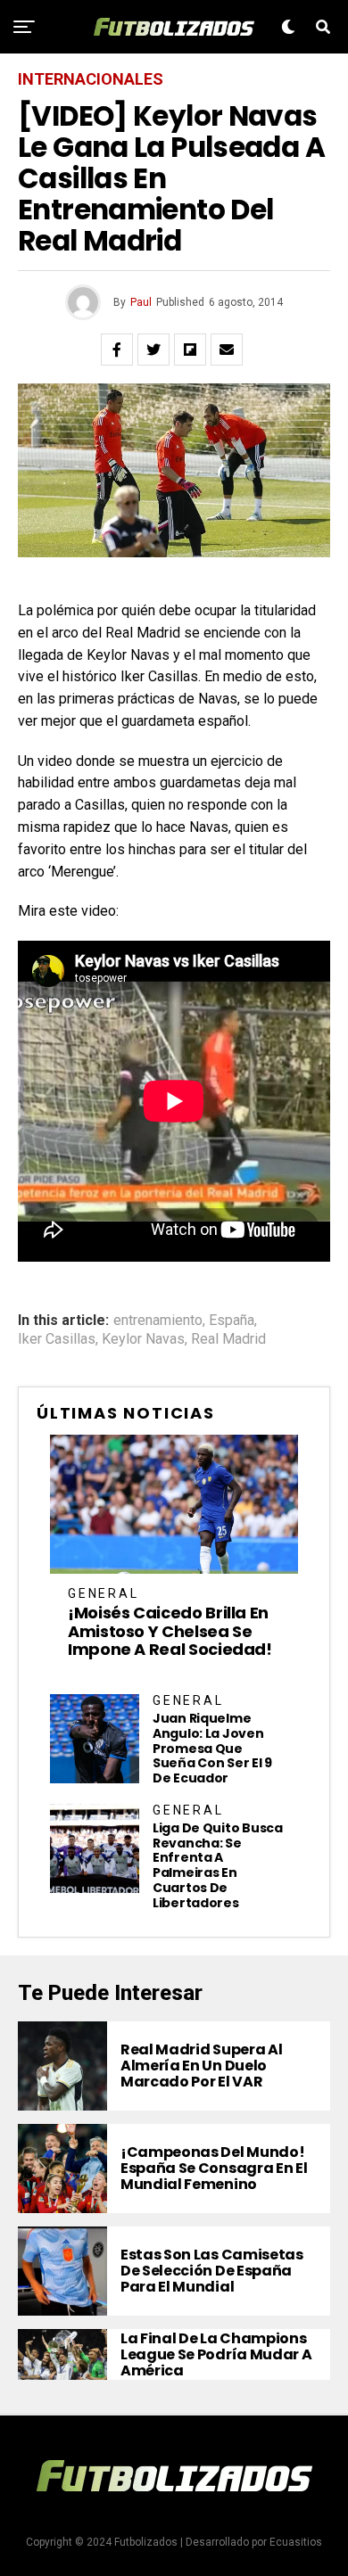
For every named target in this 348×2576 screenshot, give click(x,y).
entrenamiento (158, 1321)
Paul (141, 302)
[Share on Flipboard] (190, 350)
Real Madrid (228, 1339)
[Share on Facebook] (117, 350)
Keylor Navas (143, 1339)
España (232, 1321)
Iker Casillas (57, 1339)
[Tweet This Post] (153, 350)
